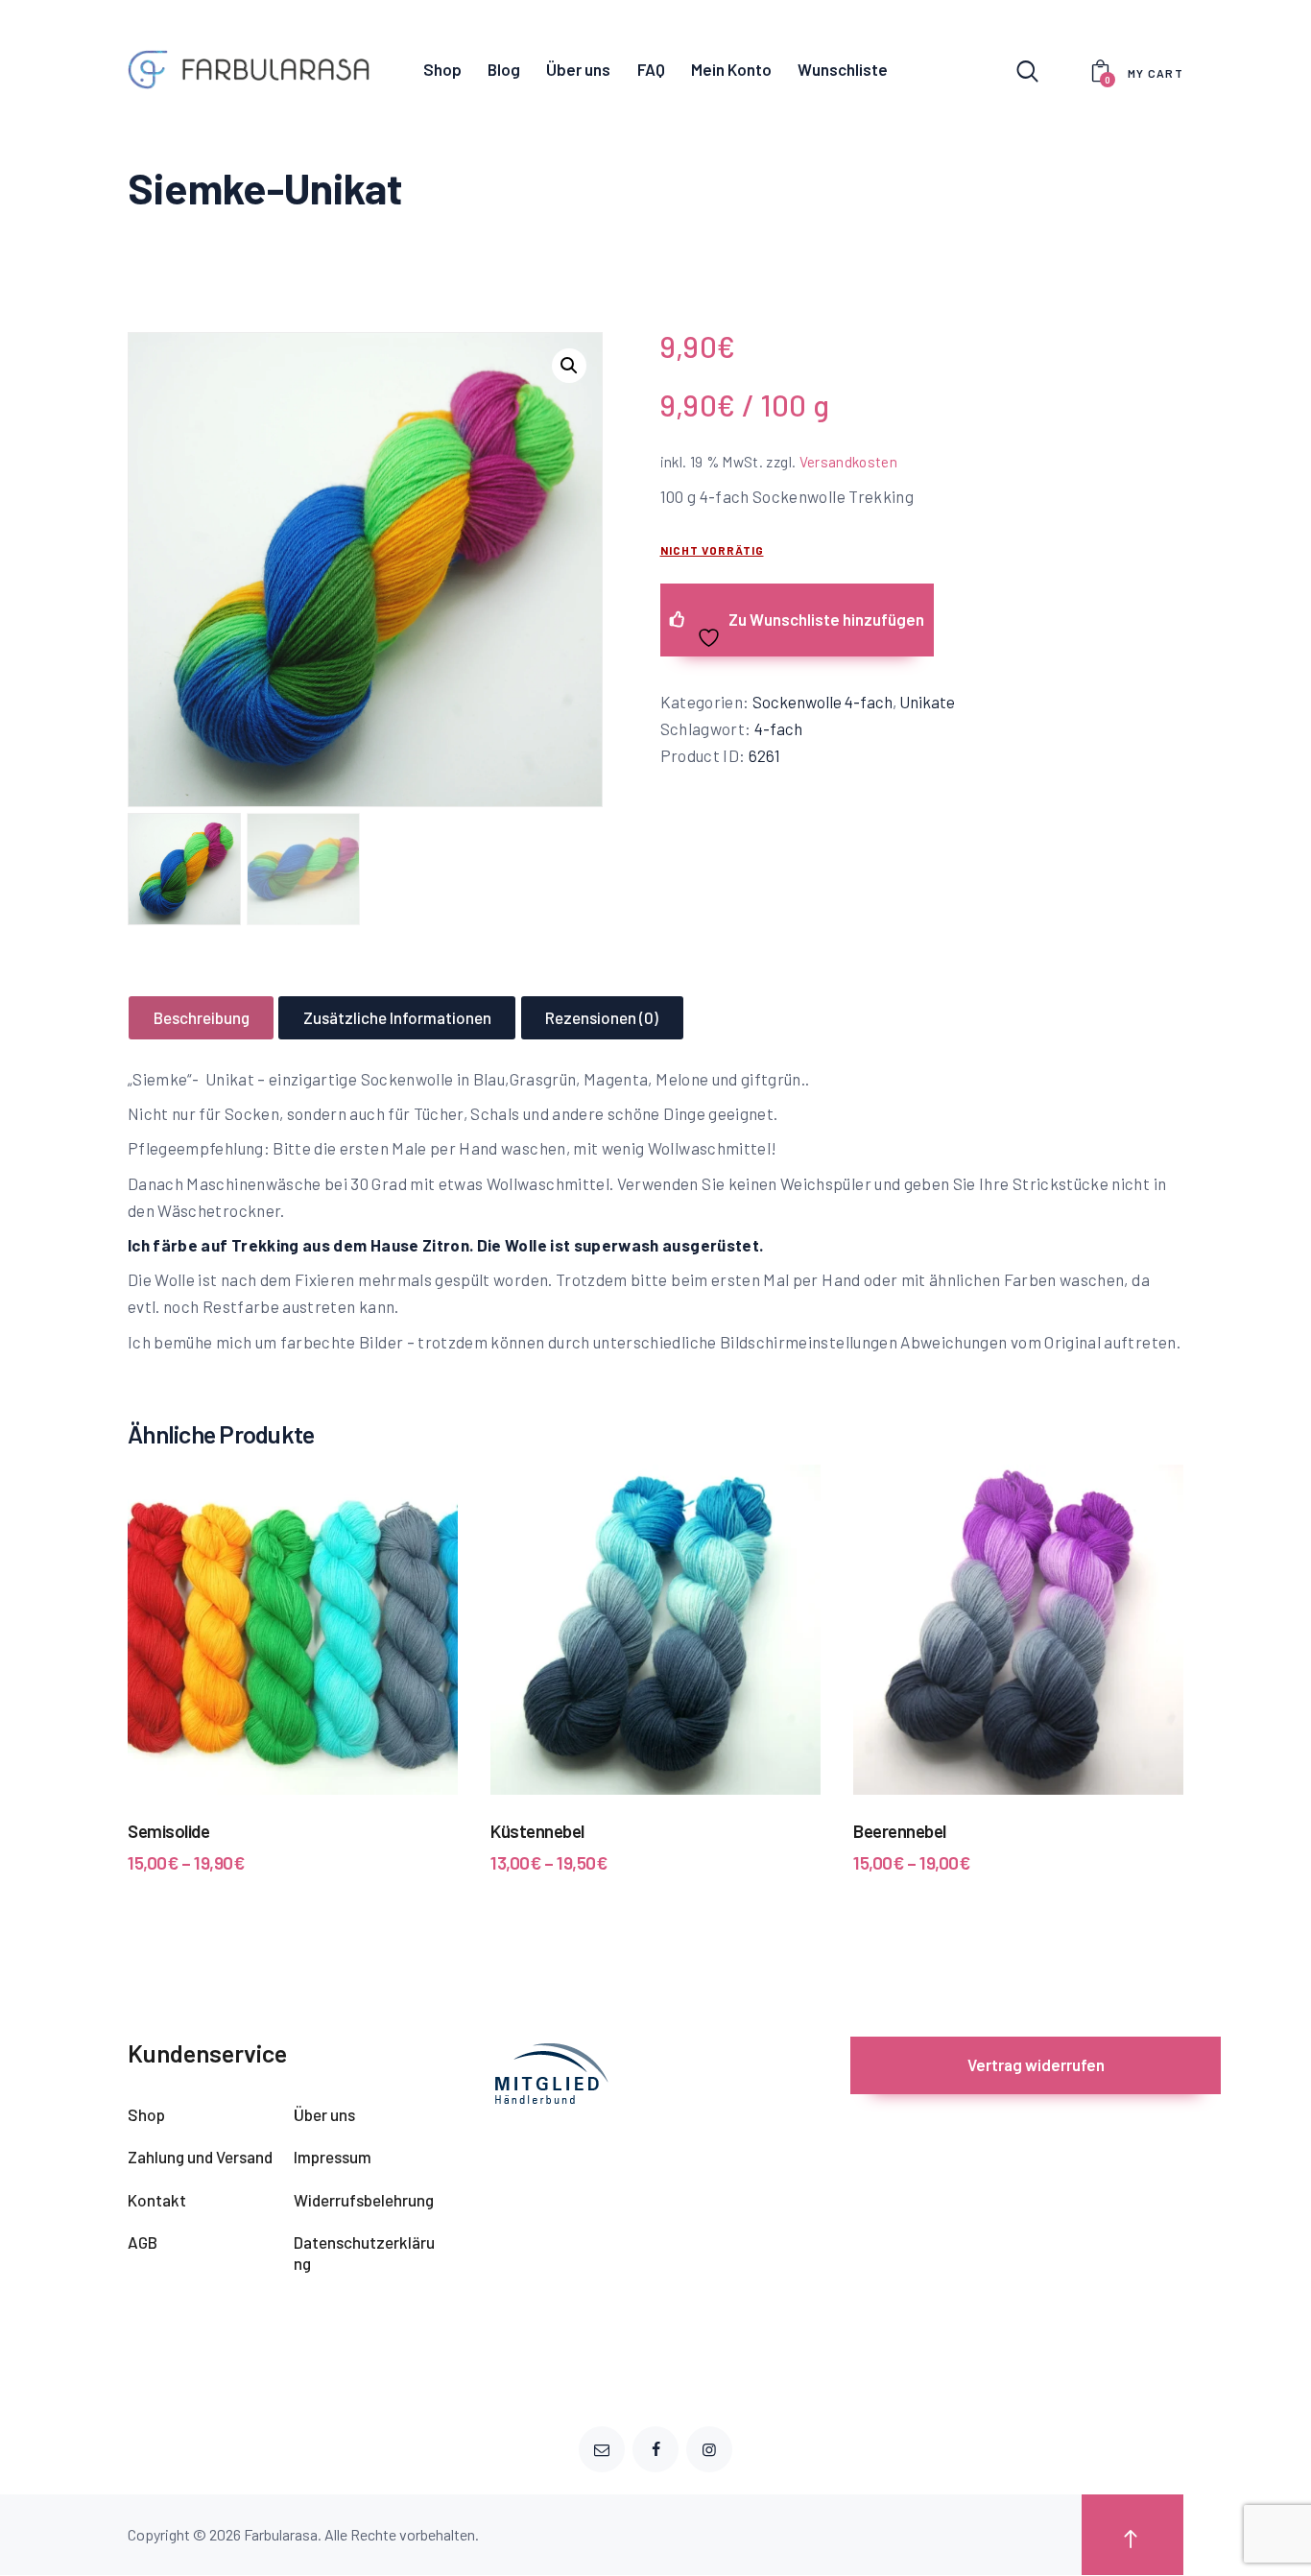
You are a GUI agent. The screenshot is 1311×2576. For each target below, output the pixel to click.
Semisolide (168, 1831)
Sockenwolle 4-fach (822, 702)
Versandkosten (849, 462)
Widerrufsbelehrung (364, 2200)
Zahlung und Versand (200, 2157)
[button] (569, 366)
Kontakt (157, 2200)
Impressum (333, 2157)
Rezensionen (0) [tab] (602, 1017)
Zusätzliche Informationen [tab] (397, 1017)
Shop (146, 2114)
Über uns (324, 2114)
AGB (143, 2242)
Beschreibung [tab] (202, 1017)
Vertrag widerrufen (1036, 2064)
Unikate (927, 702)
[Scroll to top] (1132, 2535)
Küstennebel (537, 1831)
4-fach (778, 728)
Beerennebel (900, 1831)
